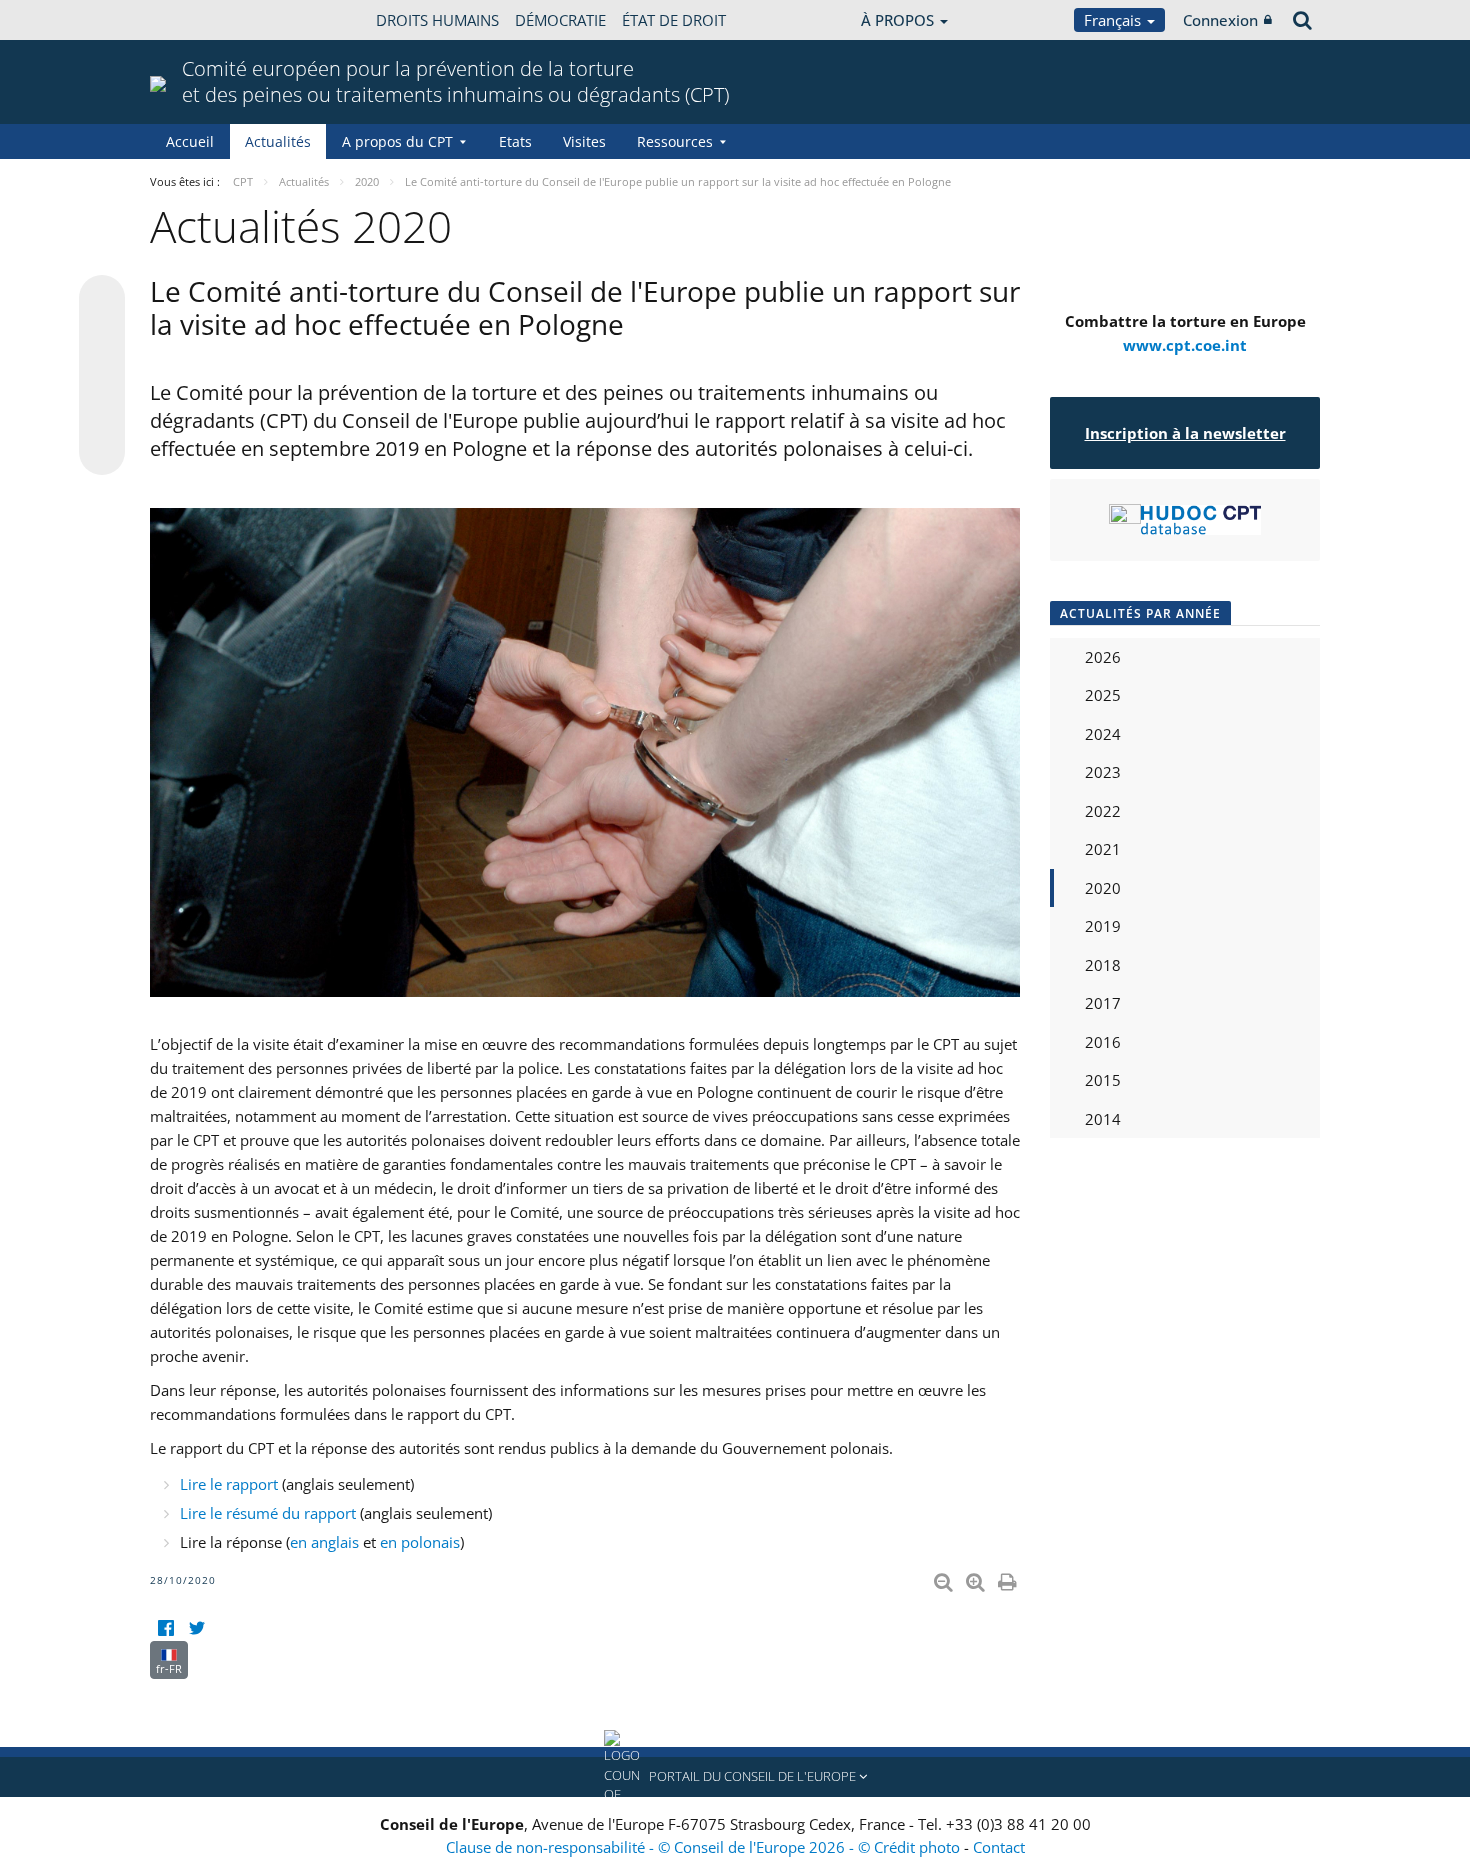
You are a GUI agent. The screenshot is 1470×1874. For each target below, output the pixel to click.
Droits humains (437, 20)
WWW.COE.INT (200, 20)
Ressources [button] (675, 141)
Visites (584, 141)
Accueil (190, 141)
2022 (1103, 811)
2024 (1103, 734)
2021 (1103, 849)
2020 (1103, 888)
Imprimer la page (1009, 1578)
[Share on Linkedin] (102, 414)
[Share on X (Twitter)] (102, 338)
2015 (1103, 1080)
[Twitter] (196, 1628)
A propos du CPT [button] (397, 141)
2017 (1103, 1003)
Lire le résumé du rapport (268, 1513)
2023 (1103, 772)
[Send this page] (102, 452)
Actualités (278, 141)
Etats (515, 141)
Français (1114, 20)
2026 (1103, 657)
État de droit (674, 20)
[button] (735, 1777)
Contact (999, 1847)
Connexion (1220, 20)
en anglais (324, 1542)
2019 (1103, 926)
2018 (1103, 965)
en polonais (420, 1542)
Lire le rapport (231, 1484)
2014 (1103, 1119)
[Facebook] (165, 1628)
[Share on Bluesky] (102, 300)
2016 (1103, 1042)
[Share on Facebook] (102, 376)
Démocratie (560, 20)
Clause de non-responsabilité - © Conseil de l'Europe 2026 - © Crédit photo (705, 1847)
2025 (1103, 695)
